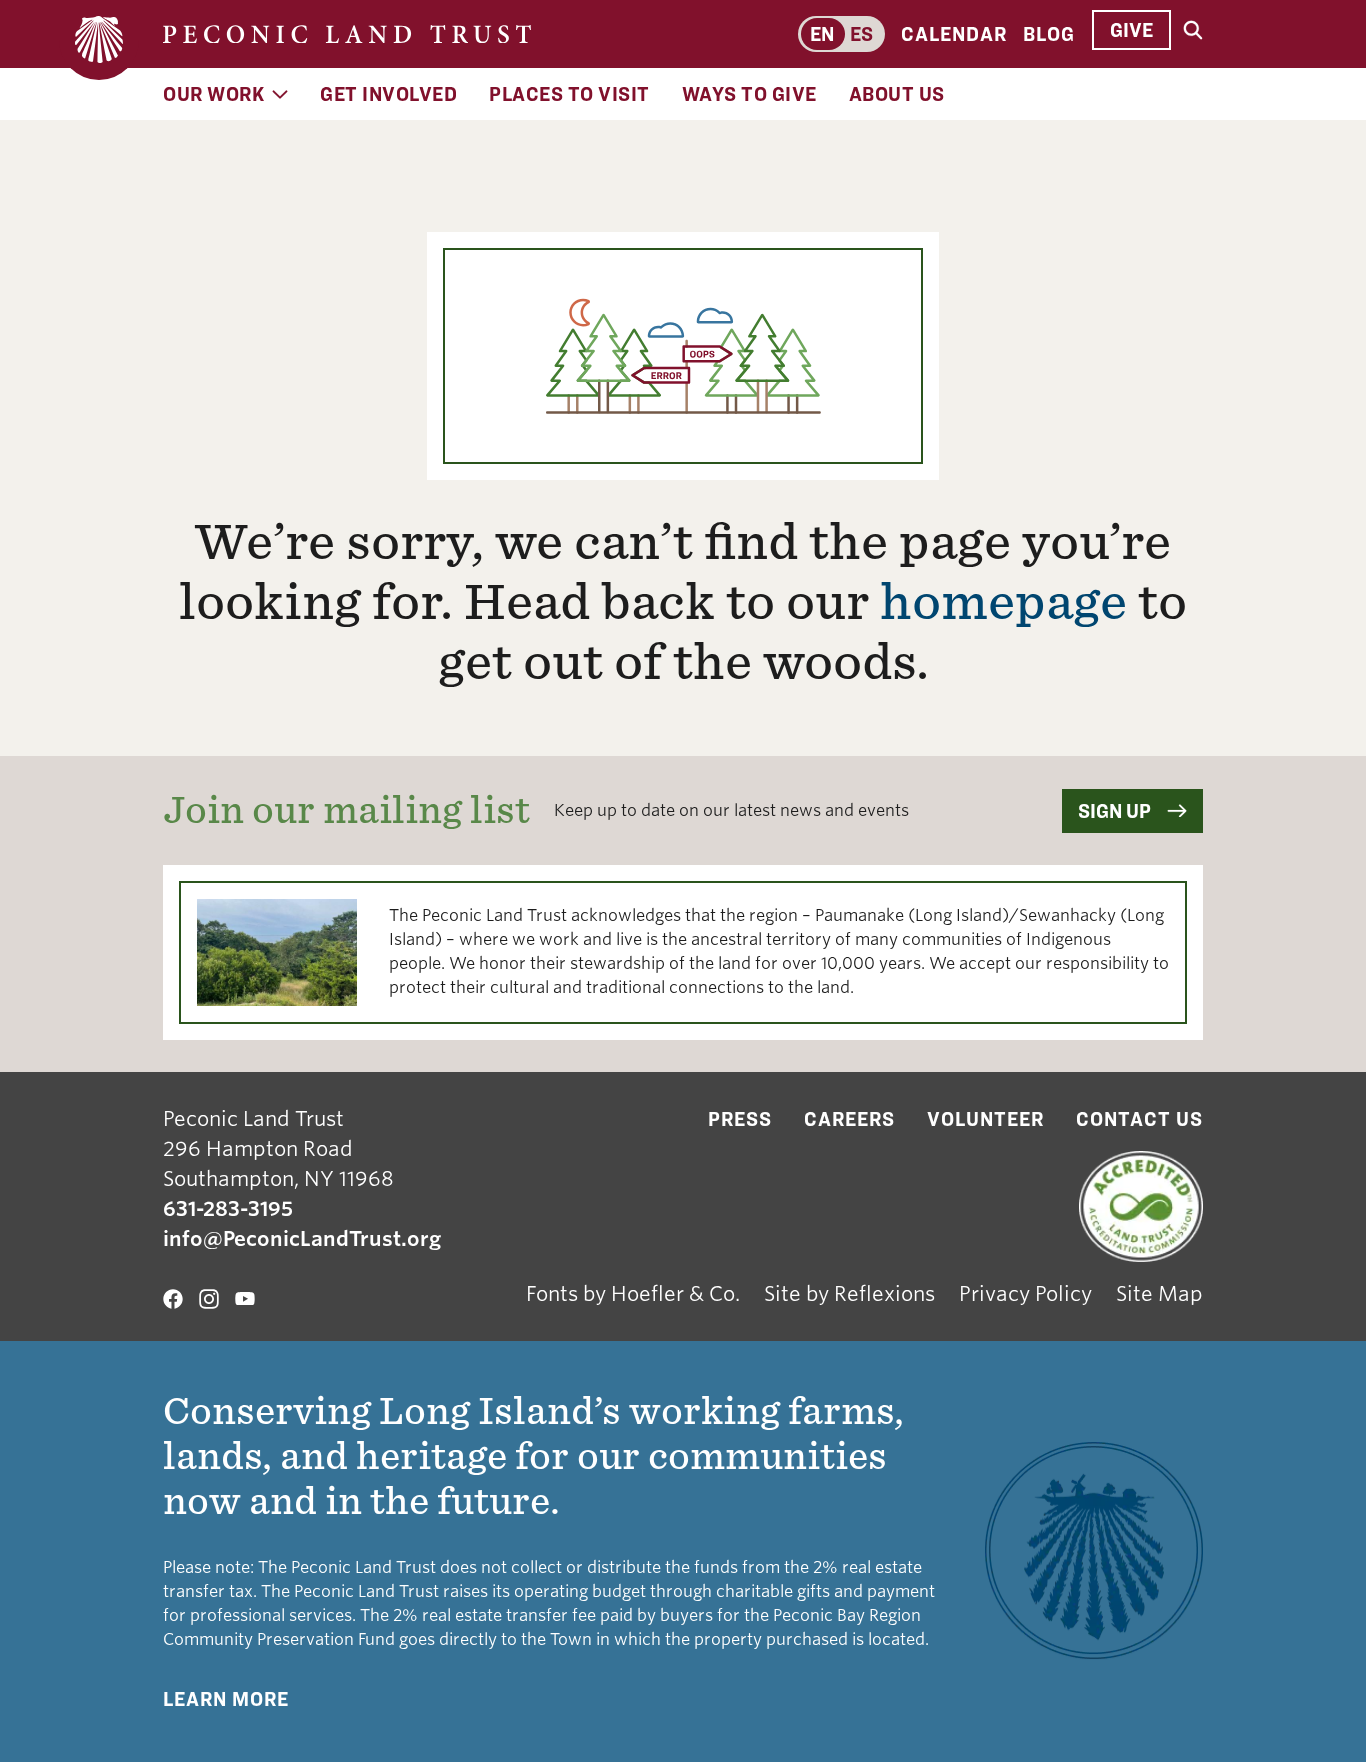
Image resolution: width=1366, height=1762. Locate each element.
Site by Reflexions (849, 1294)
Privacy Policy (1025, 1294)
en (822, 34)
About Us (897, 94)
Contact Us (1139, 1119)
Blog (1049, 34)
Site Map (1159, 1294)
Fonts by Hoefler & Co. (633, 1294)
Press (740, 1119)
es (861, 34)
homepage (1003, 602)
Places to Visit (569, 94)
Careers (849, 1119)
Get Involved (388, 94)
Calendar (954, 34)
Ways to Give (749, 94)
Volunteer (985, 1119)
